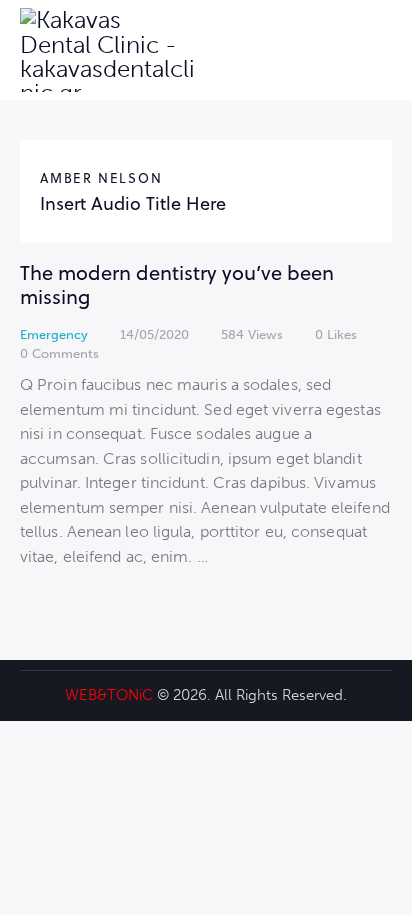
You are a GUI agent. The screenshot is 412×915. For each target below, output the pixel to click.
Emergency (54, 334)
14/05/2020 (154, 334)
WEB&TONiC (109, 695)
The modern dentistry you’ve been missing (177, 284)
